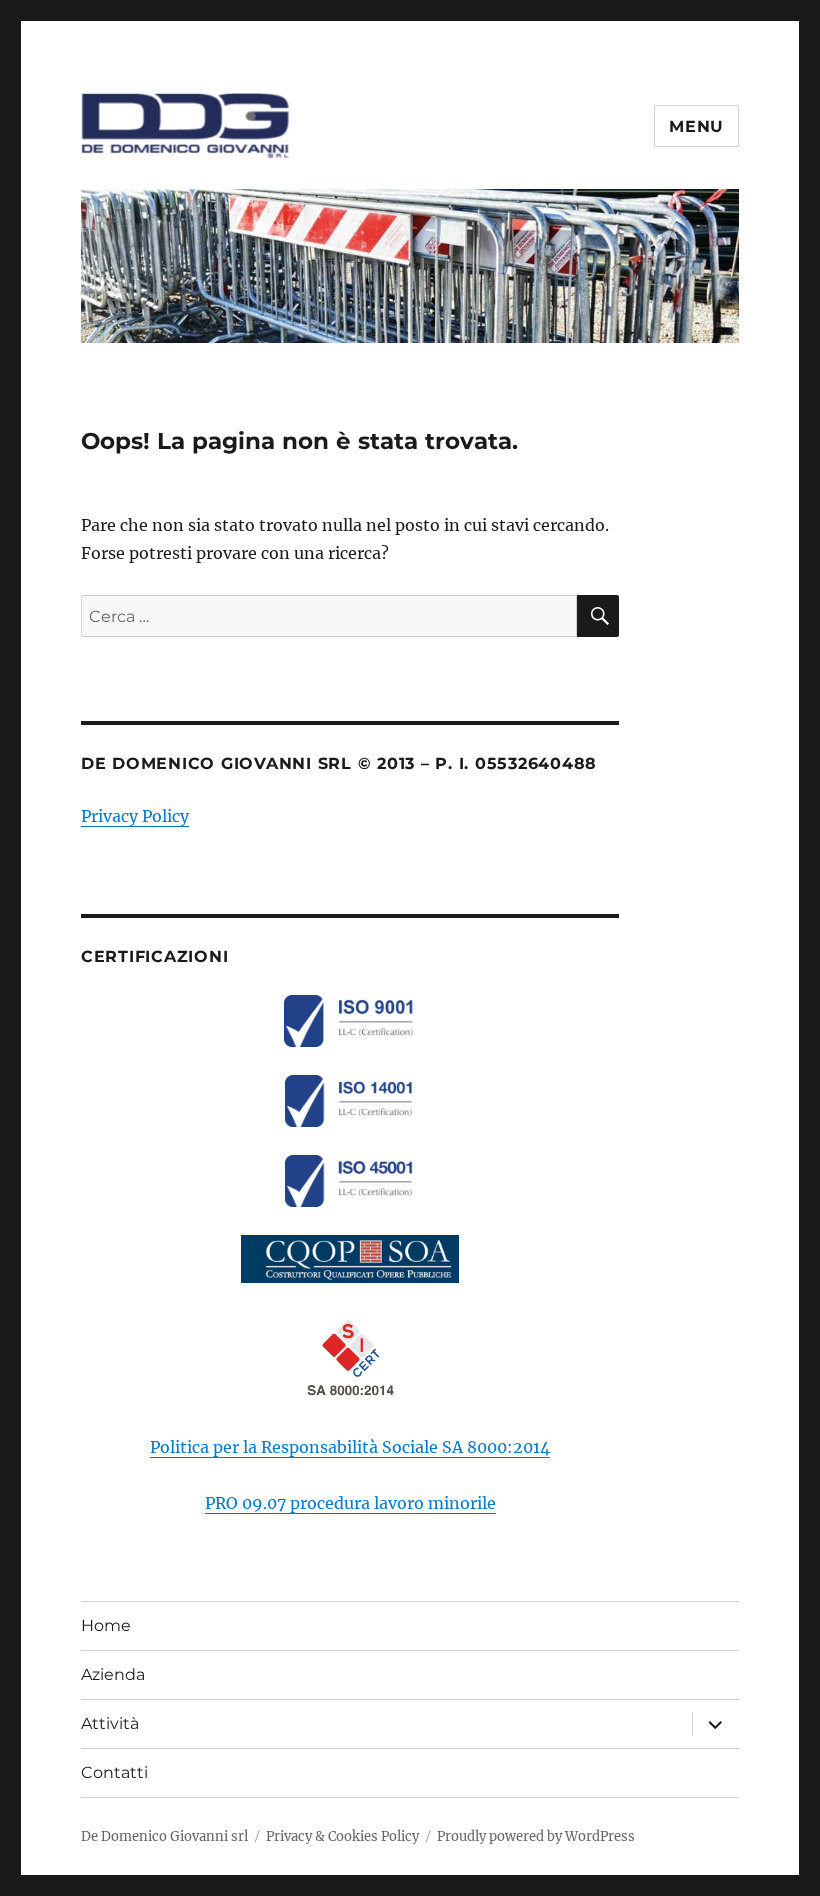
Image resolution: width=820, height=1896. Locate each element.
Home (106, 1625)
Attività (110, 1723)
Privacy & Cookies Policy (342, 1836)
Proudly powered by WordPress (536, 1836)
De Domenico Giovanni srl (164, 1836)
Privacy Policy (135, 816)
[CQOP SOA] (350, 1259)
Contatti (114, 1772)
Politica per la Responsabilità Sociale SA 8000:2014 (350, 1447)
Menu (696, 126)
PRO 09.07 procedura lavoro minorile (350, 1503)
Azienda (113, 1674)
